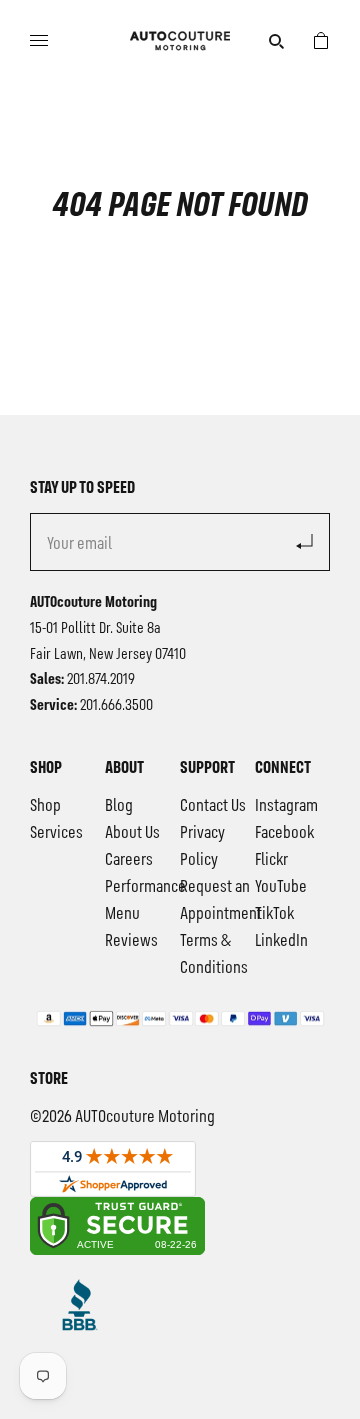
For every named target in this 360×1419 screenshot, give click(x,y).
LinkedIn (281, 941)
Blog (119, 806)
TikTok (274, 914)
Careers (129, 860)
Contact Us (213, 806)
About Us (132, 833)
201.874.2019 (101, 680)
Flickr (271, 860)
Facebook (284, 833)
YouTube (281, 887)
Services (56, 833)
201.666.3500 (116, 706)
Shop (45, 806)
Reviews (131, 941)
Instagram (286, 806)
